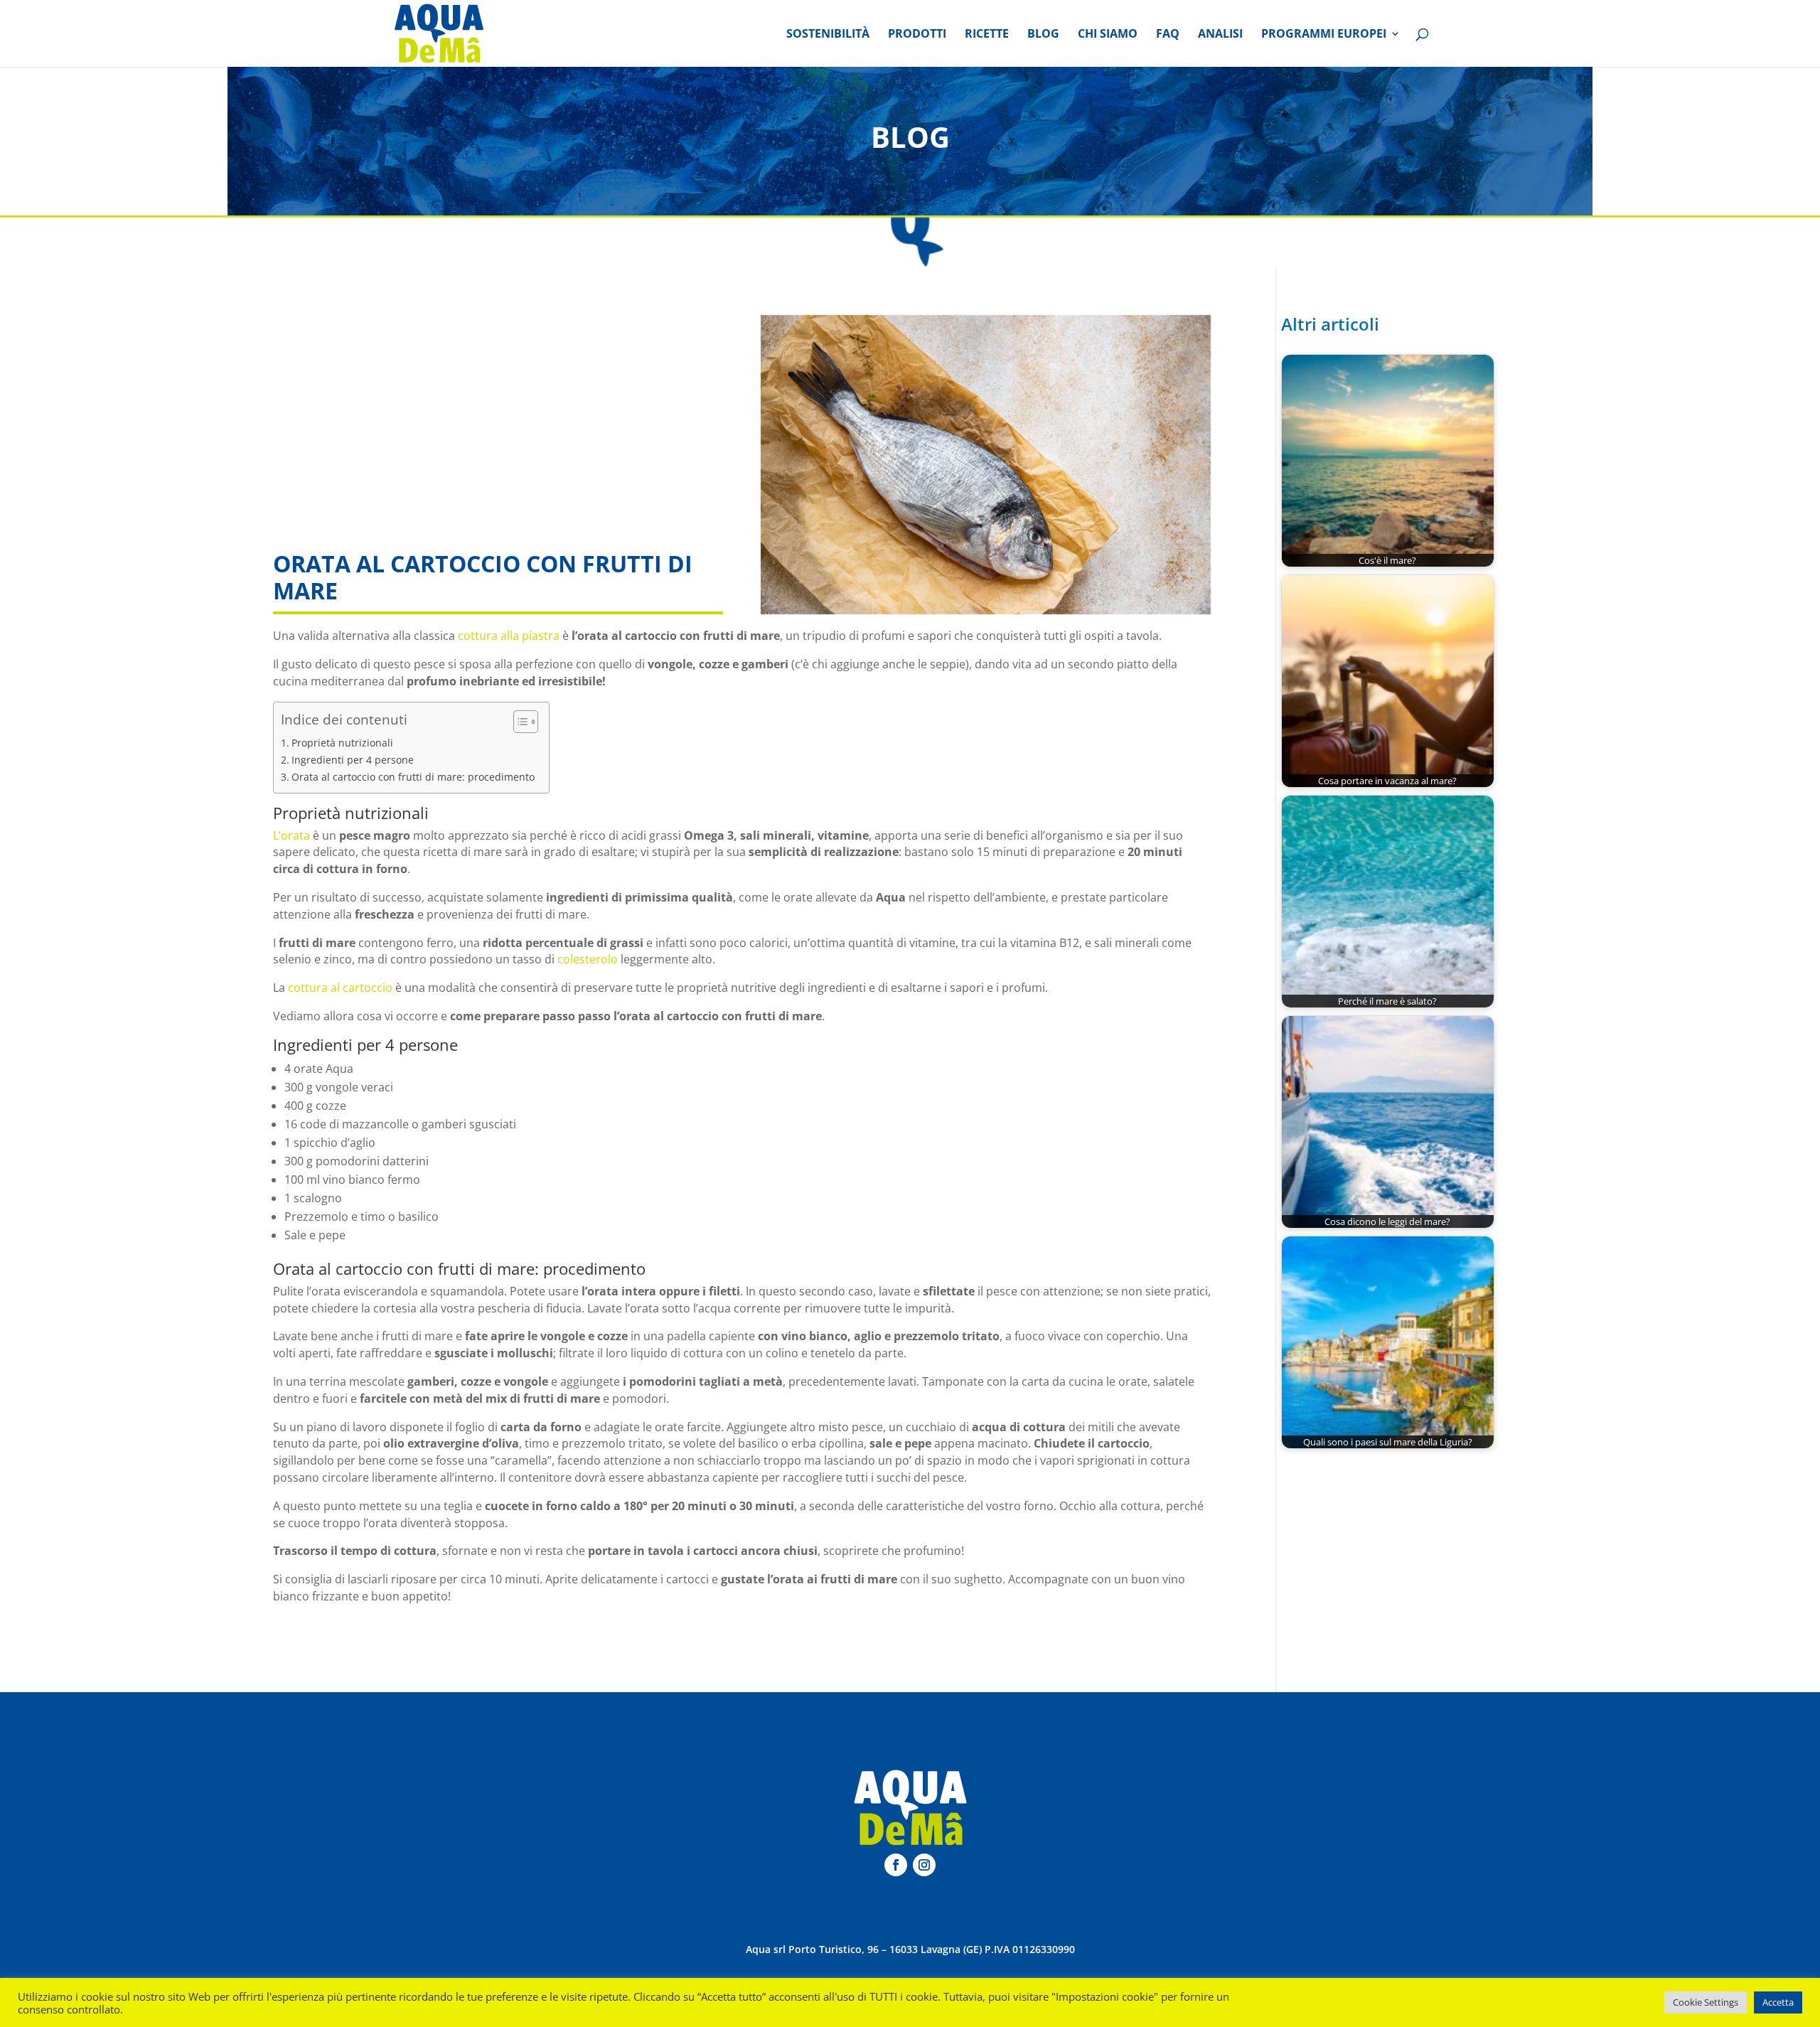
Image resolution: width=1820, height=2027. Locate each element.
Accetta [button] (1778, 2002)
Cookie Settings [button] (1706, 2002)
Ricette (987, 35)
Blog (1043, 35)
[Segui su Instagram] (924, 1865)
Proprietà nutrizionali (342, 743)
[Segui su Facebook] (896, 1865)
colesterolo (588, 959)
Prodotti (917, 35)
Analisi (1220, 35)
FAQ (1168, 35)
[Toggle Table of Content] (519, 722)
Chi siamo (1108, 35)
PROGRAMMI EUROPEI (1324, 35)
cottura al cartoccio (340, 988)
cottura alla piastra (507, 636)
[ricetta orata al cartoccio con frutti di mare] (986, 465)
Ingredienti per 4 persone (353, 760)
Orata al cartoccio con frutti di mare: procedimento (413, 777)
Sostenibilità (828, 35)
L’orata (291, 835)
